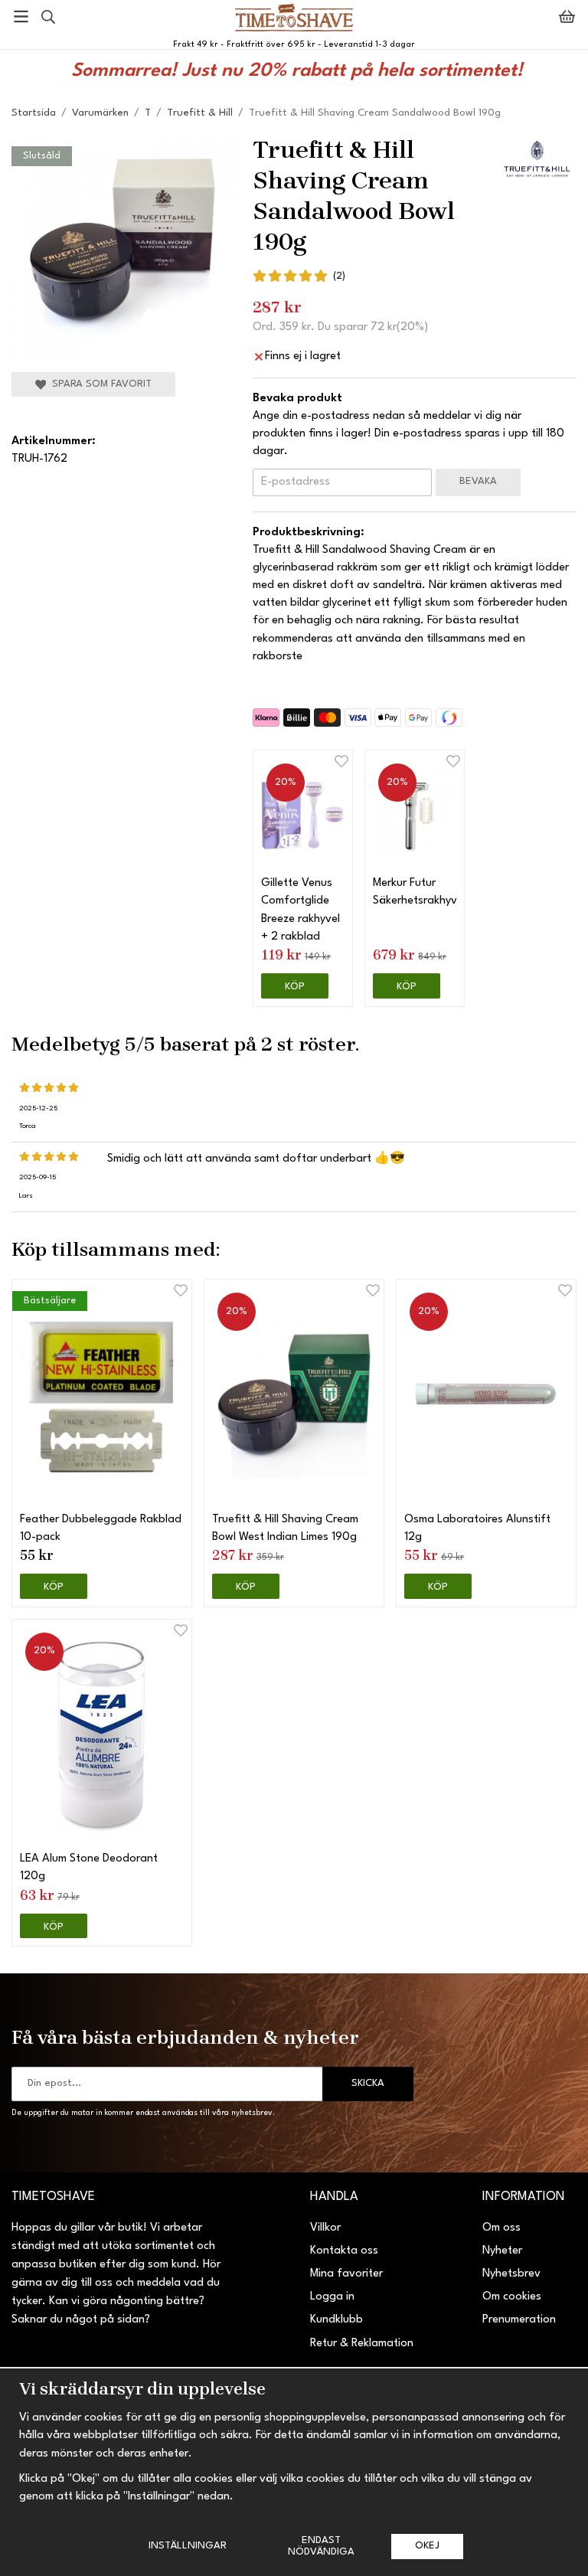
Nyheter (502, 2251)
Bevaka (478, 481)
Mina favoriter (346, 2274)
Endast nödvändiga (321, 2546)
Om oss (501, 2228)
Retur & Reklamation (362, 2344)
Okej (427, 2546)
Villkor (325, 2228)
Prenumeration (519, 2320)
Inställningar (188, 2546)
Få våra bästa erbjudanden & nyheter (185, 2037)
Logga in (332, 2297)
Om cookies (512, 2297)
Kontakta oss (344, 2251)
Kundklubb (336, 2320)
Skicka (368, 2083)
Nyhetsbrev (511, 2274)
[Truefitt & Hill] (538, 159)
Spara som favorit (99, 384)
